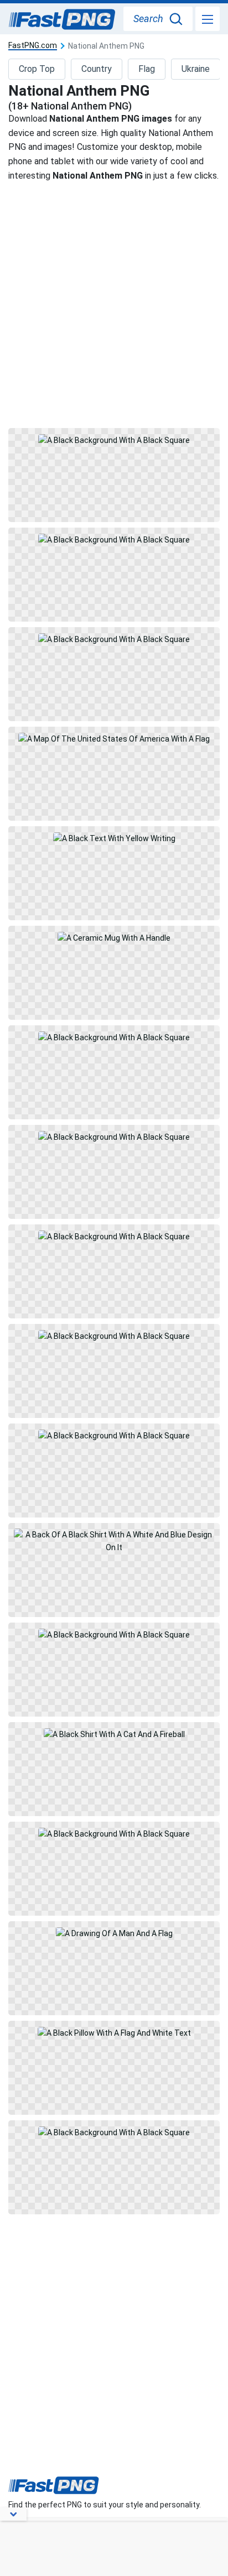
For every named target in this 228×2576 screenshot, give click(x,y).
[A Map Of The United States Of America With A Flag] (114, 774)
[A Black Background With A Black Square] (114, 475)
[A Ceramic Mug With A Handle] (114, 973)
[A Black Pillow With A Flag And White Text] (114, 2068)
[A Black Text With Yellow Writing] (114, 873)
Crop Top (37, 69)
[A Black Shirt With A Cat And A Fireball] (114, 1769)
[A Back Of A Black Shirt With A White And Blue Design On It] (114, 1570)
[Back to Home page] (62, 20)
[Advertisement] (114, 304)
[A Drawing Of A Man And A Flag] (114, 1968)
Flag (147, 69)
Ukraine (196, 69)
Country (97, 69)
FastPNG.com (33, 46)
